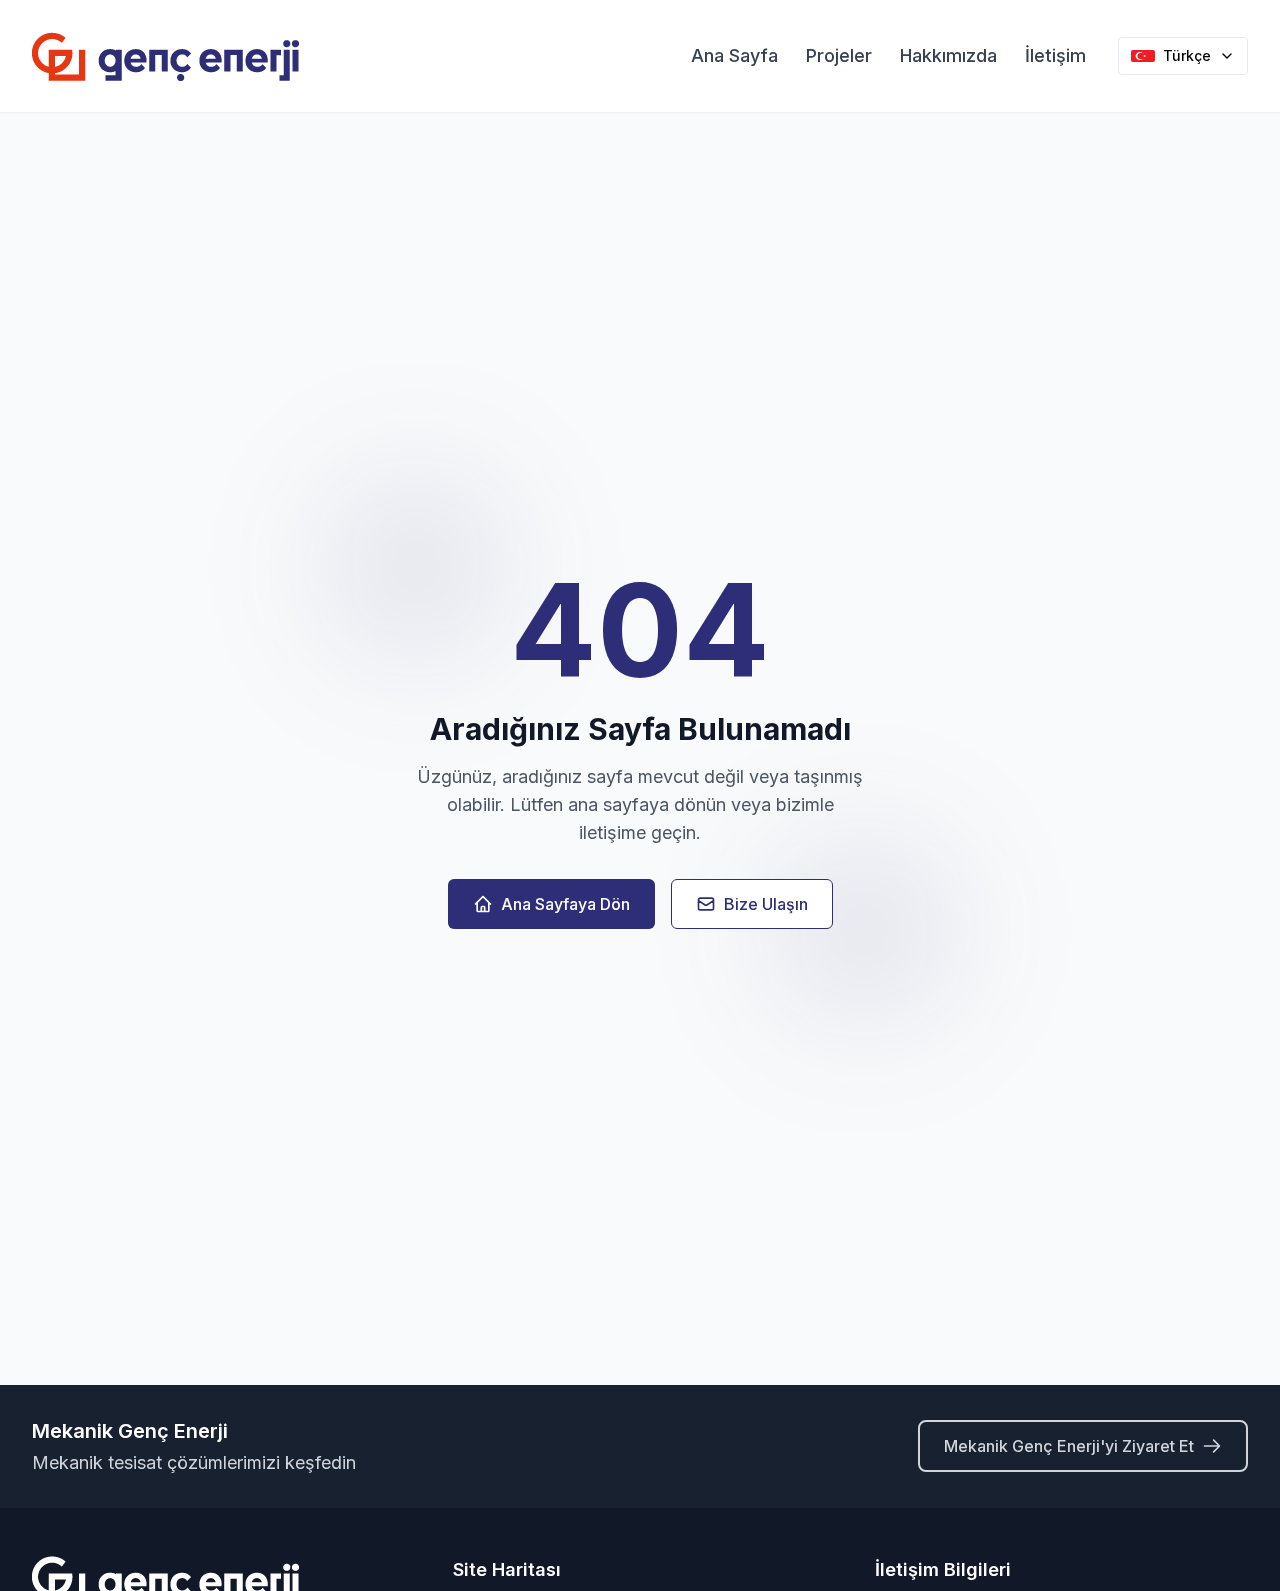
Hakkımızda (948, 55)
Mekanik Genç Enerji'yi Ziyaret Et (1069, 1446)
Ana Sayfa (734, 55)
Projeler (839, 55)
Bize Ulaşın (766, 904)
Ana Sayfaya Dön (565, 904)
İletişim (1055, 55)
